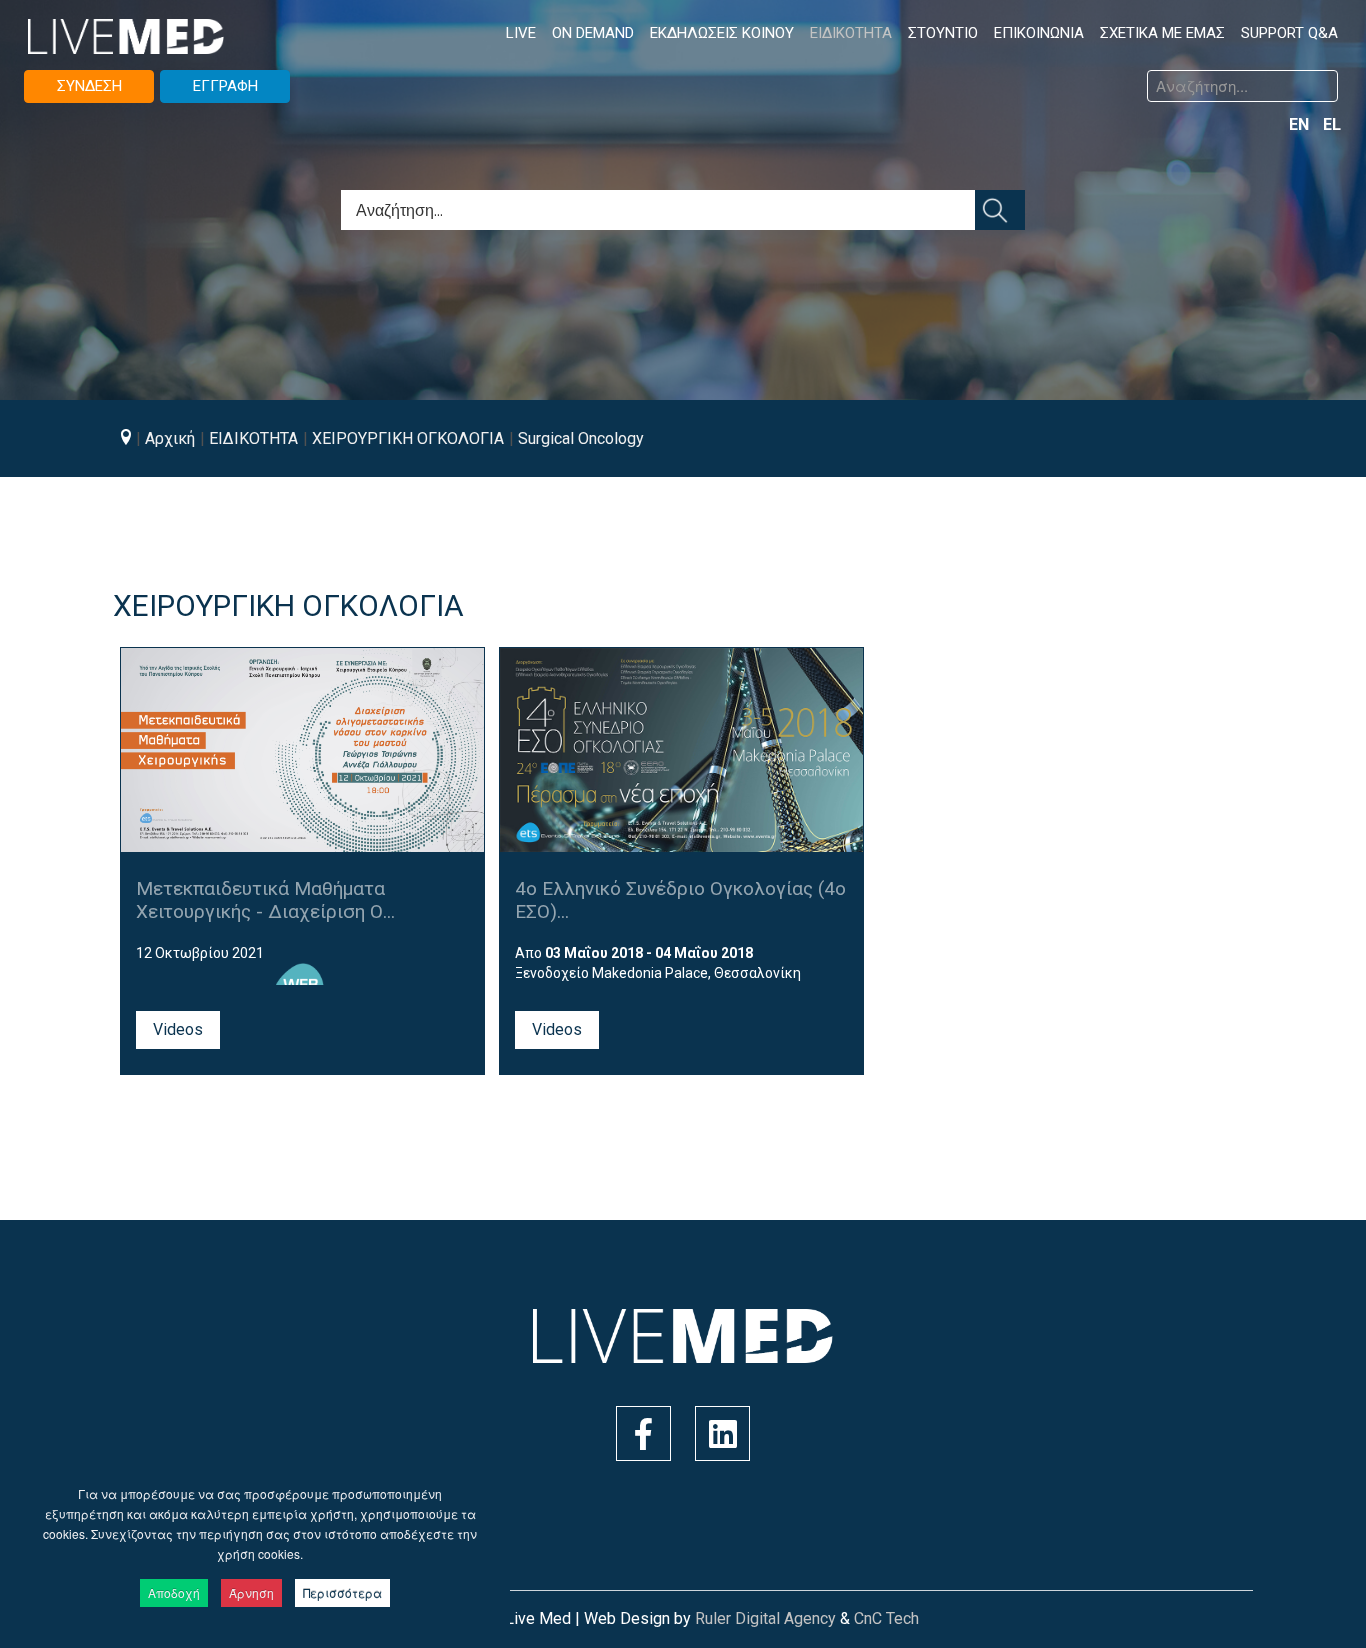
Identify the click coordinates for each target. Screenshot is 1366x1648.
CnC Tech (886, 1618)
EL (1332, 124)
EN (1301, 124)
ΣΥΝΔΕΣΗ (89, 86)
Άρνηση (251, 1592)
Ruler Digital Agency (765, 1618)
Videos (178, 1029)
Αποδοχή (174, 1592)
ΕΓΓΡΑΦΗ (225, 86)
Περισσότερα (342, 1592)
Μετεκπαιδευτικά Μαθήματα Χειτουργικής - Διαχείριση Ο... (265, 900)
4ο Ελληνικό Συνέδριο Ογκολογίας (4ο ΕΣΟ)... (680, 900)
